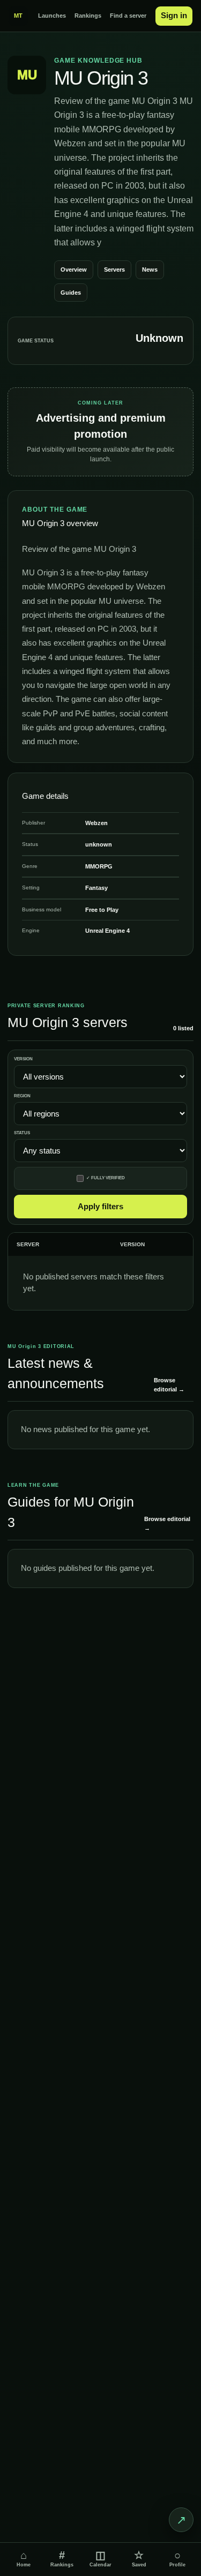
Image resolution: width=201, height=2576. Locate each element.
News (150, 269)
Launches (52, 16)
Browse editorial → (169, 1385)
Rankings (88, 16)
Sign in (174, 15)
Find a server (128, 16)
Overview (74, 269)
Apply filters (100, 1206)
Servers (114, 269)
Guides (71, 293)
